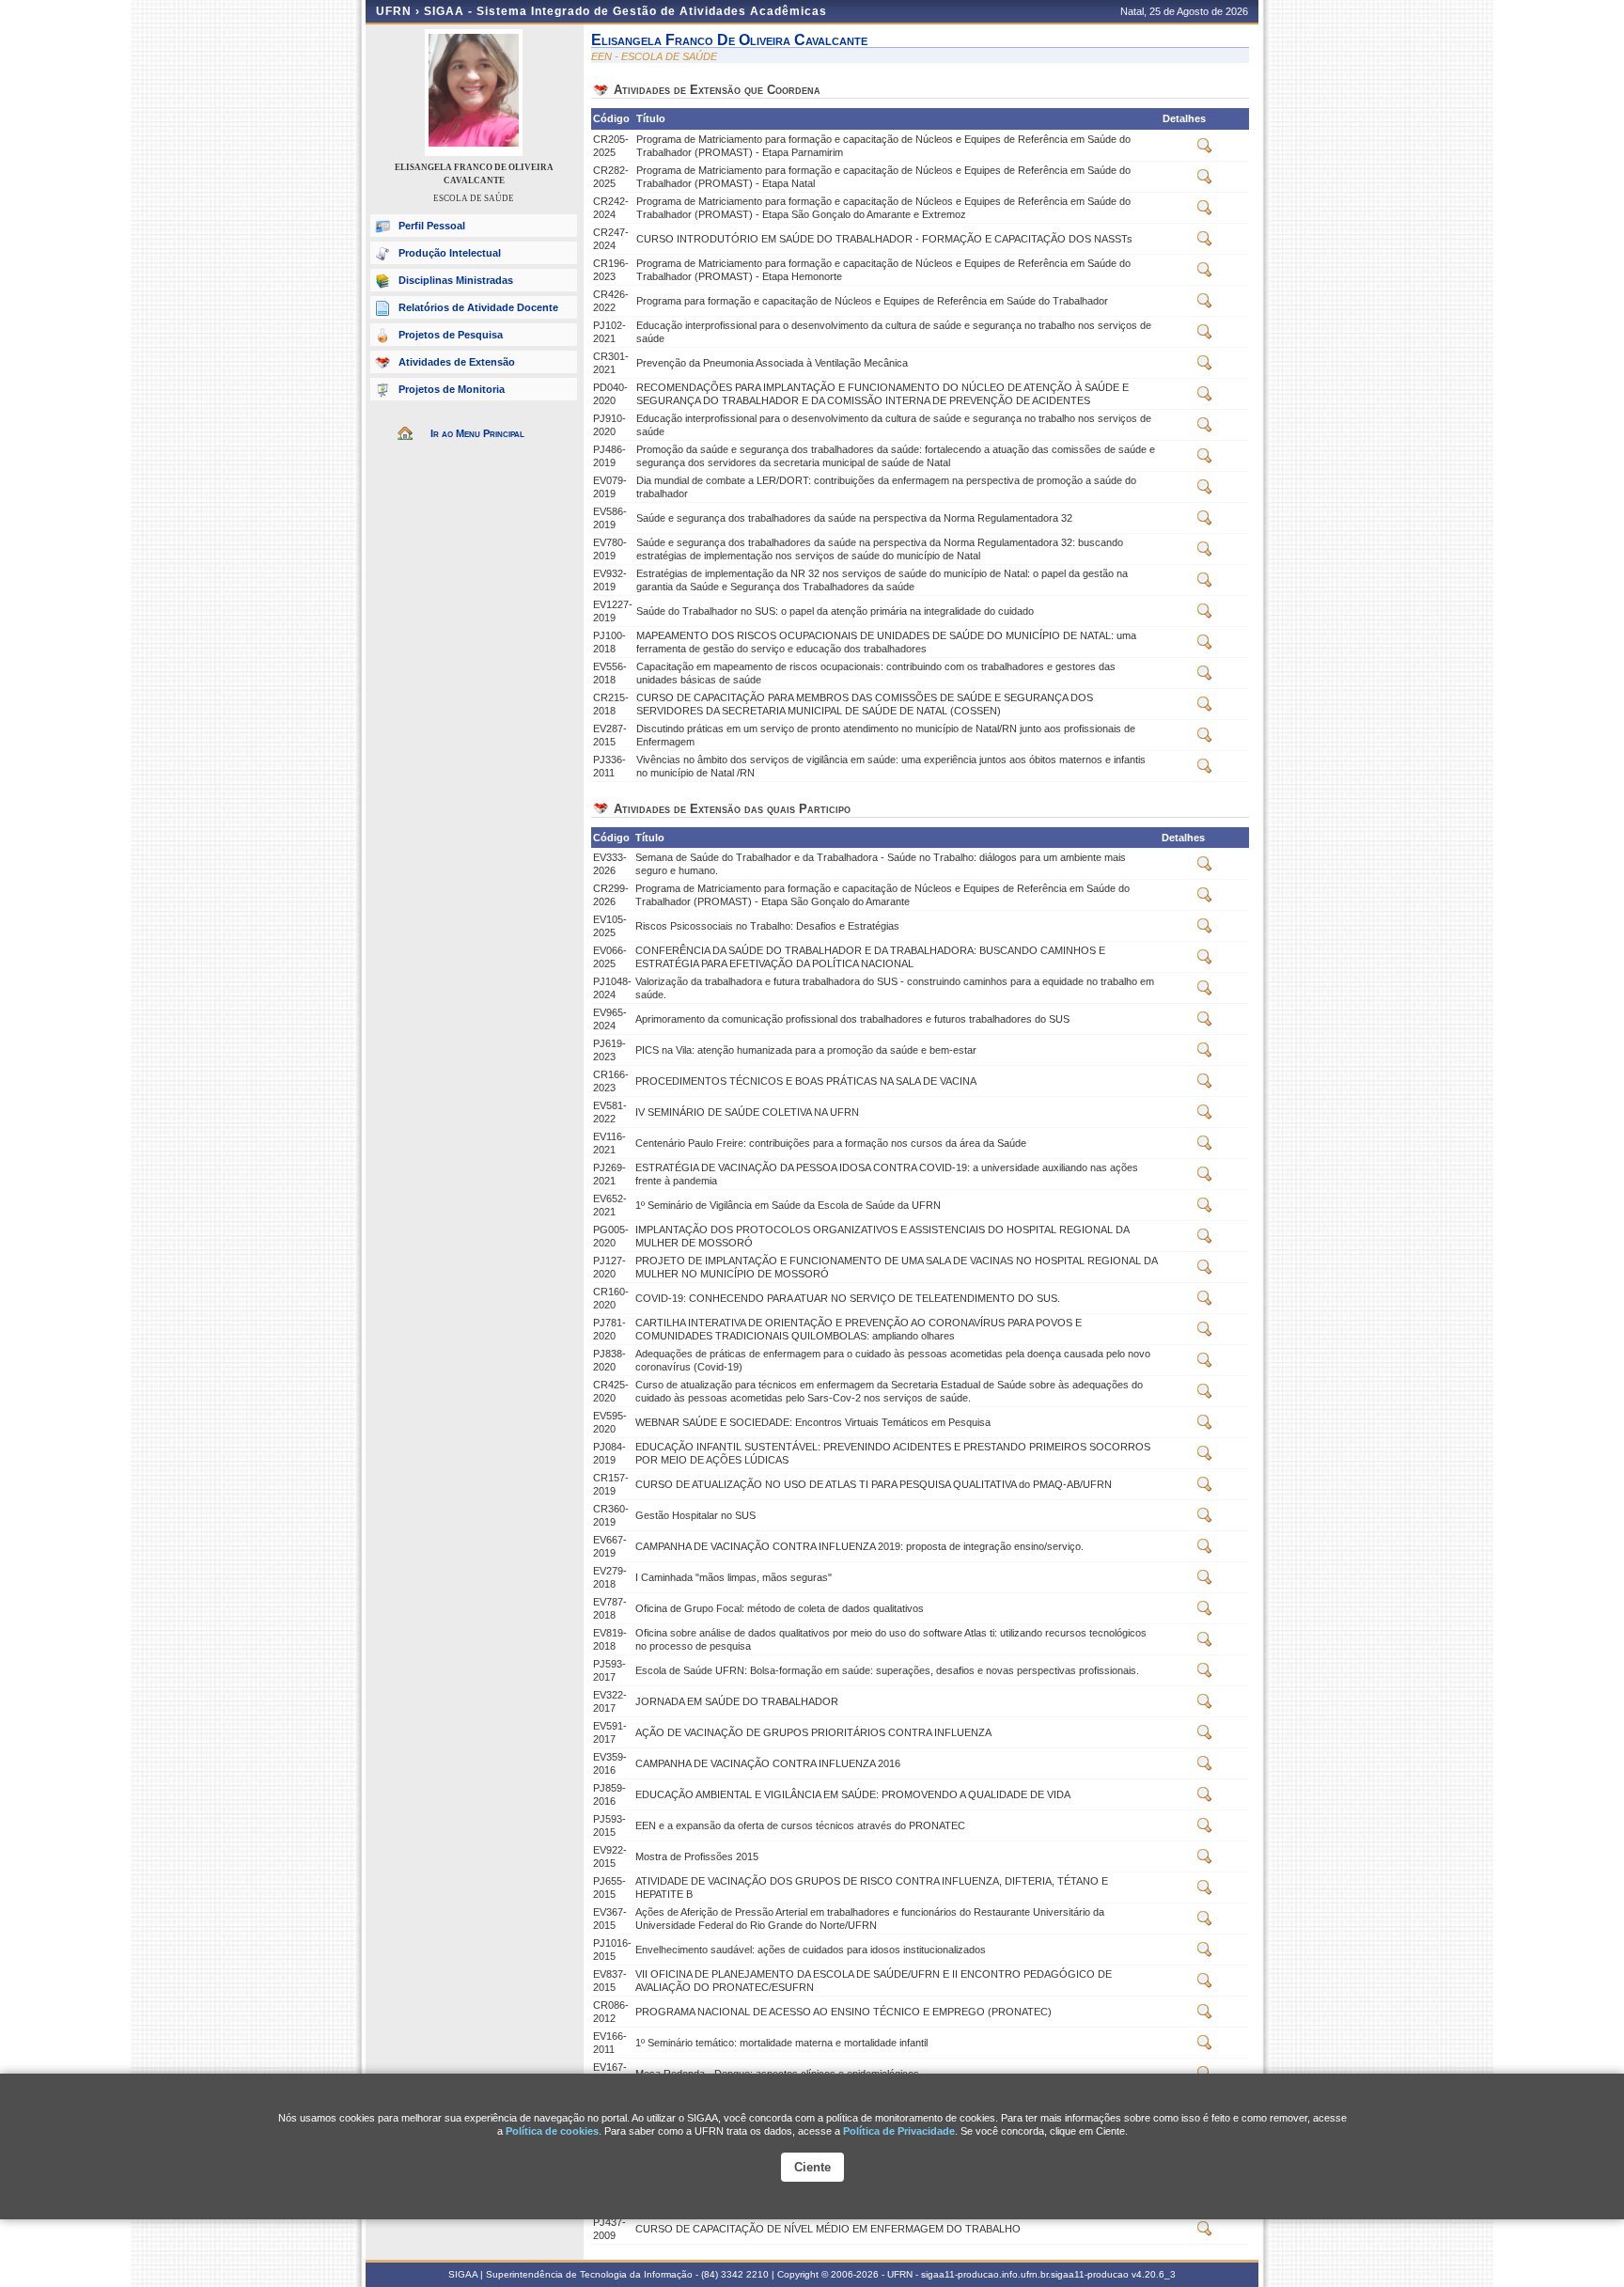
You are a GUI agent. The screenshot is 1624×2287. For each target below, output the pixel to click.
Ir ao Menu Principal (477, 433)
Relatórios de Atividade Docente (478, 307)
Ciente (812, 2167)
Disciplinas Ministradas (456, 280)
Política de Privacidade (899, 2131)
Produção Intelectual (450, 253)
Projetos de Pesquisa (451, 335)
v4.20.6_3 (1154, 2274)
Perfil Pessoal (432, 226)
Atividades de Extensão (457, 362)
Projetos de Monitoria (452, 389)
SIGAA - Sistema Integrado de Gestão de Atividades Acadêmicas (625, 11)
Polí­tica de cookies (552, 2131)
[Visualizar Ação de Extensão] (1205, 149)
